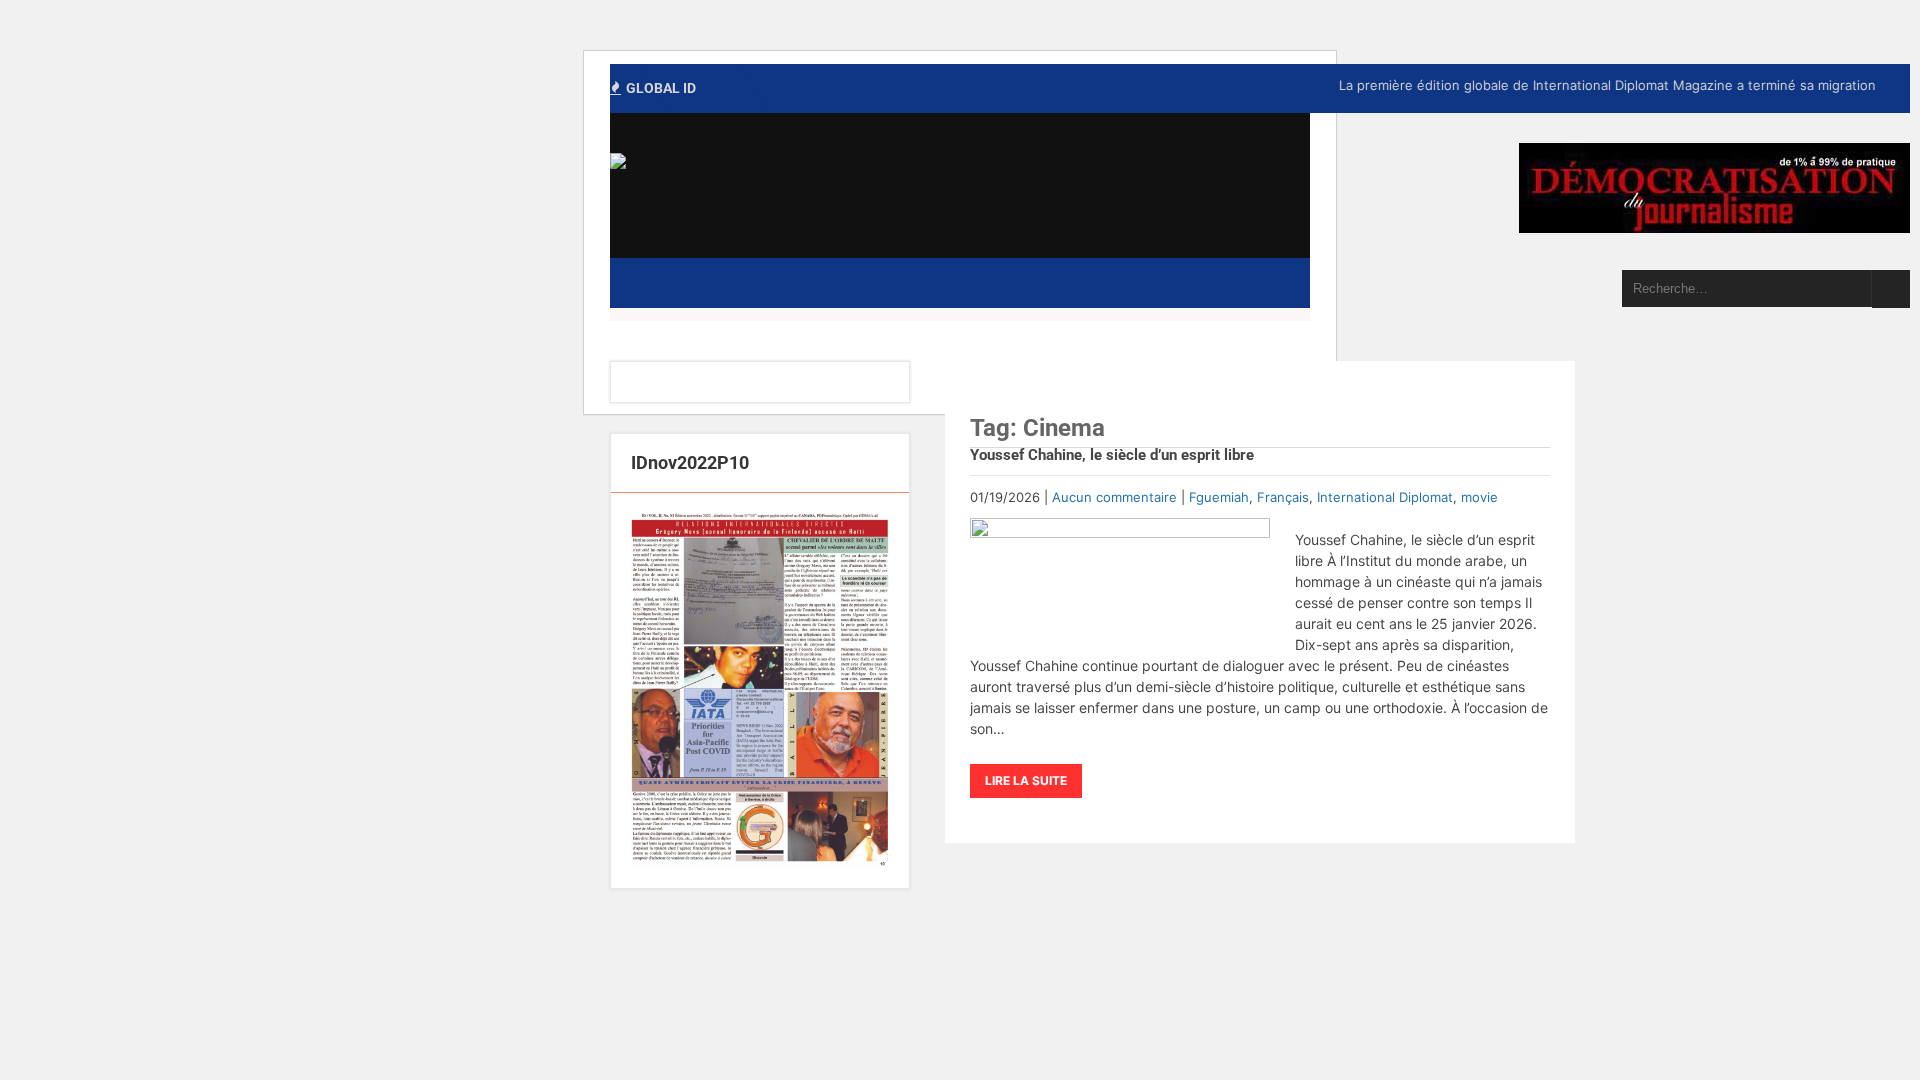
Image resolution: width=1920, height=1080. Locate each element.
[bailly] (760, 690)
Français (1283, 497)
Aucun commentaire (1114, 497)
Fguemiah (1219, 497)
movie (1479, 497)
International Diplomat (1385, 497)
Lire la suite (1026, 780)
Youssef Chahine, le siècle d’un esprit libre (1112, 455)
